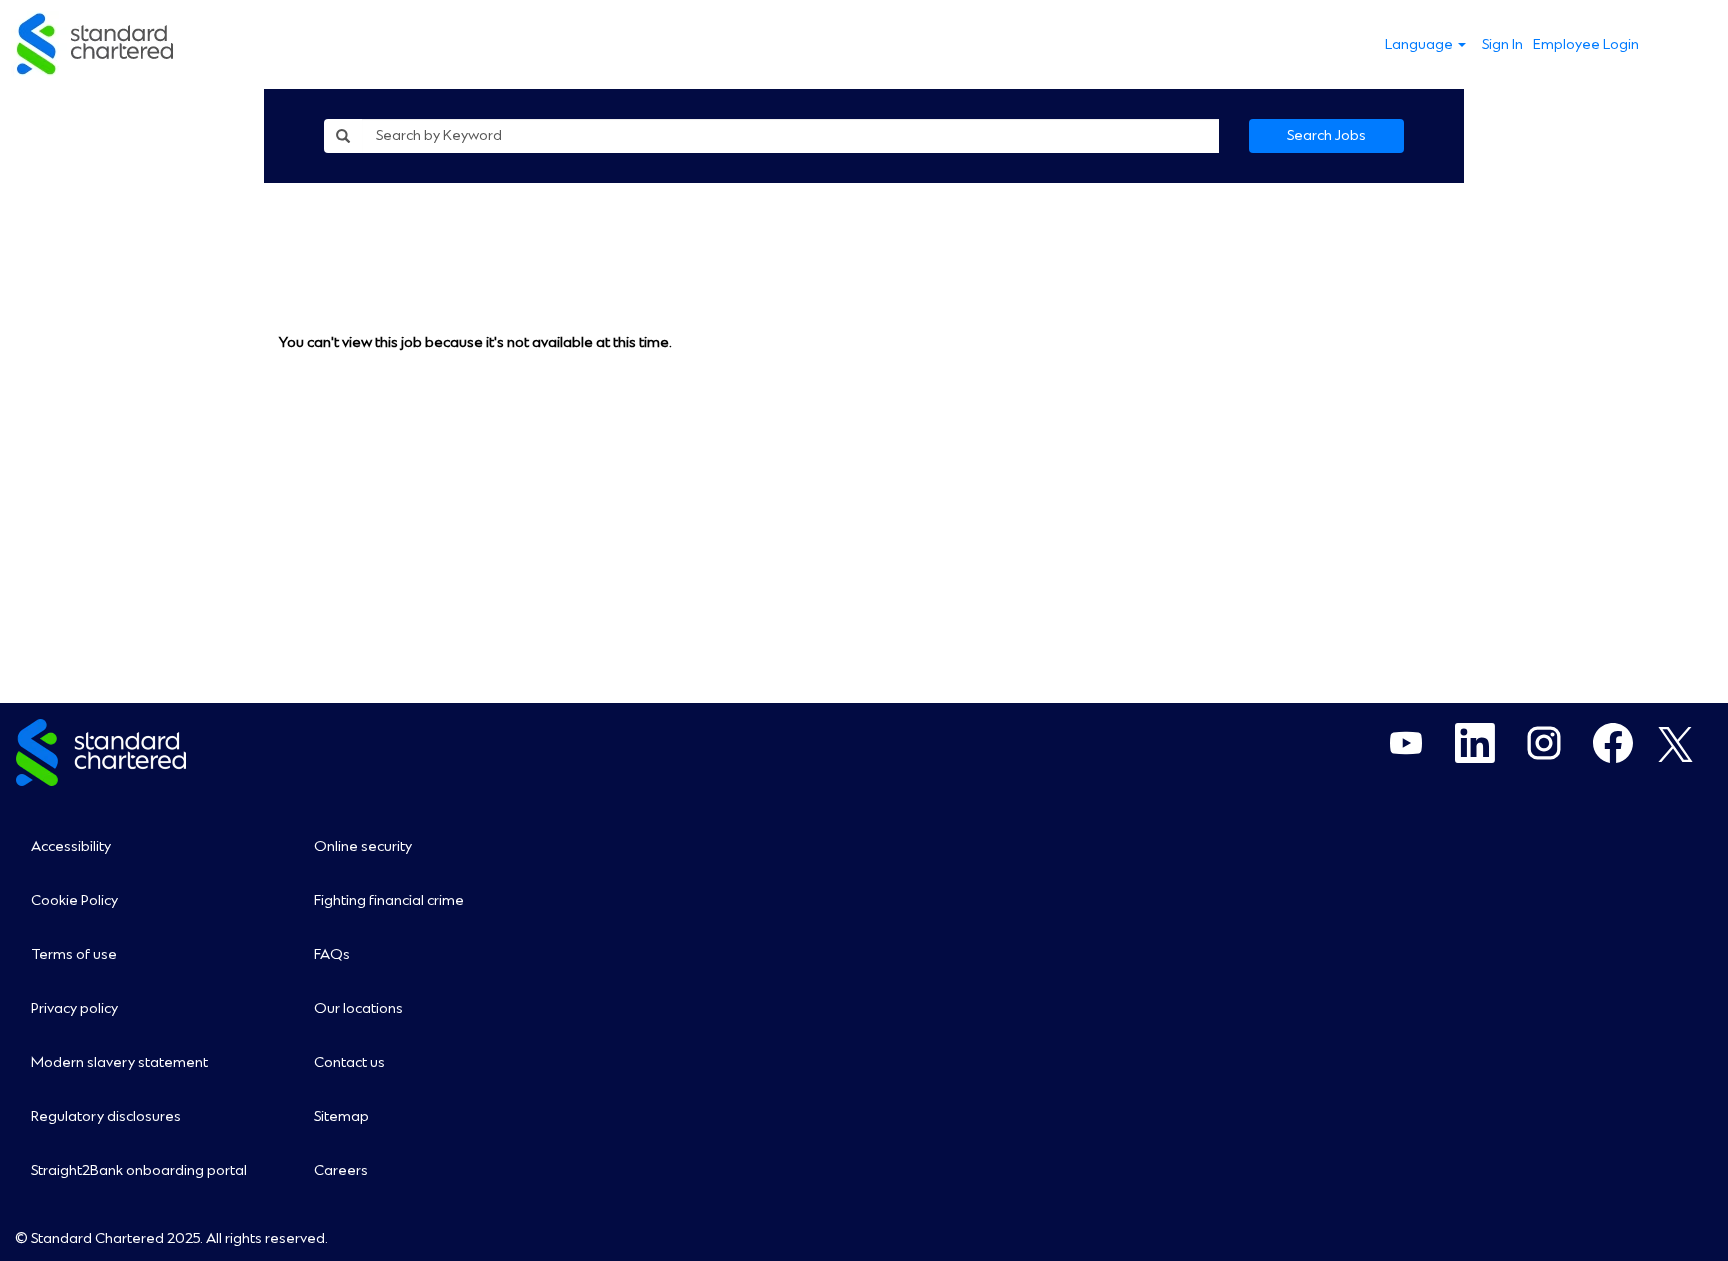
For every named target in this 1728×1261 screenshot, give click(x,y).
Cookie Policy (74, 901)
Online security (363, 847)
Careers (341, 1171)
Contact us (349, 1063)
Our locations (358, 1009)
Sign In (1502, 45)
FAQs (332, 955)
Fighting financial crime (389, 901)
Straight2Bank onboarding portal (139, 1171)
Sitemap (341, 1117)
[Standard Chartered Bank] (96, 44)
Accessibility (71, 847)
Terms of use (74, 955)
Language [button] (1420, 45)
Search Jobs (1326, 136)
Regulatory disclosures (106, 1117)
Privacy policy (74, 1009)
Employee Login (1586, 45)
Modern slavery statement (119, 1063)
